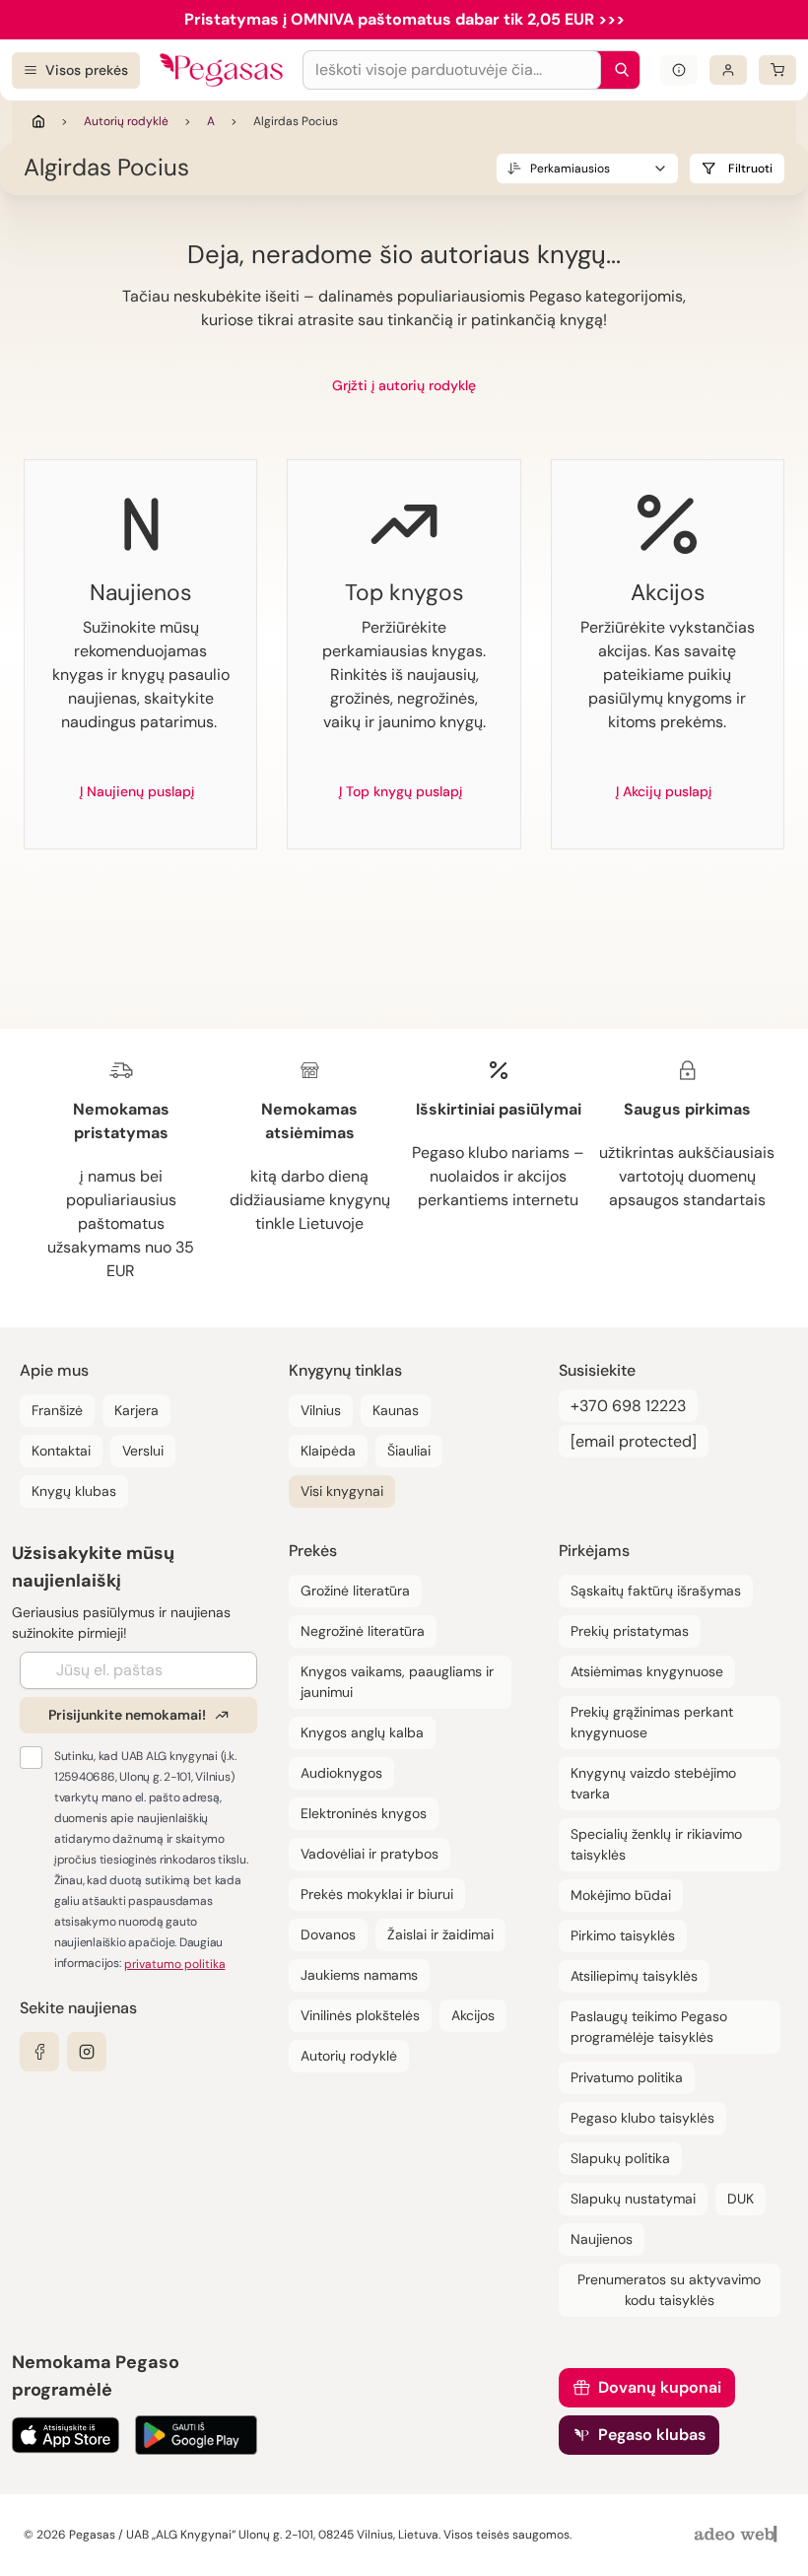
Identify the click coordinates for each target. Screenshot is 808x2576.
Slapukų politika (620, 2158)
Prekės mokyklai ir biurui (377, 1894)
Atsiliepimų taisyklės (634, 1976)
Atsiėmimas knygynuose (647, 1671)
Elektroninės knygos (364, 1813)
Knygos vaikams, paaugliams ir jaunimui (397, 1682)
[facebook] (39, 2052)
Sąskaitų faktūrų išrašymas (656, 1591)
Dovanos (328, 1934)
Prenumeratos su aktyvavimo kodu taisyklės (669, 2290)
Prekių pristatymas (630, 1631)
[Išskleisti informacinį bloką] (679, 70)
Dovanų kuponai (660, 2387)
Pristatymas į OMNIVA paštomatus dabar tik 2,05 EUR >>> (404, 19)
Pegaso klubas (652, 2435)
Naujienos (602, 2239)
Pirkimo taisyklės (623, 1935)
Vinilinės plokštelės (360, 2015)
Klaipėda (328, 1451)
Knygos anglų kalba (362, 1732)
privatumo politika (175, 1964)
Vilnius (321, 1410)
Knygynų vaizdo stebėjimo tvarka (653, 1783)
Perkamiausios (570, 169)
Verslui (143, 1451)
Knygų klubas (74, 1491)
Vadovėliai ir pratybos (370, 1854)
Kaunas (396, 1410)
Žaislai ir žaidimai (440, 1934)
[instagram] (87, 2052)
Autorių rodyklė (126, 121)
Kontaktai (61, 1451)
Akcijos (473, 2015)
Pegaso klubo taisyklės (642, 2118)
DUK (741, 2199)
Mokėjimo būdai (621, 1895)
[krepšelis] (777, 70)
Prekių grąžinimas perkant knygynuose (652, 1722)
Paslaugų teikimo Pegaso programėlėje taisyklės (649, 2027)
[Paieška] (617, 70)
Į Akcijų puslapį (664, 791)
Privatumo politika (627, 2077)
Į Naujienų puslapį (137, 791)
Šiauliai (409, 1451)
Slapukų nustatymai (633, 2199)
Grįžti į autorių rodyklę (404, 385)
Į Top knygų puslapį (401, 791)
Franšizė (57, 1410)
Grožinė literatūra (355, 1591)
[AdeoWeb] (738, 2535)
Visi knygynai (342, 1491)
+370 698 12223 (628, 1406)
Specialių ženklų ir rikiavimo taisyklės (656, 1844)
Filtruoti (750, 169)
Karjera (136, 1410)
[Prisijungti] (728, 70)
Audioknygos (341, 1773)
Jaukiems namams (359, 1975)
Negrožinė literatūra (363, 1631)
